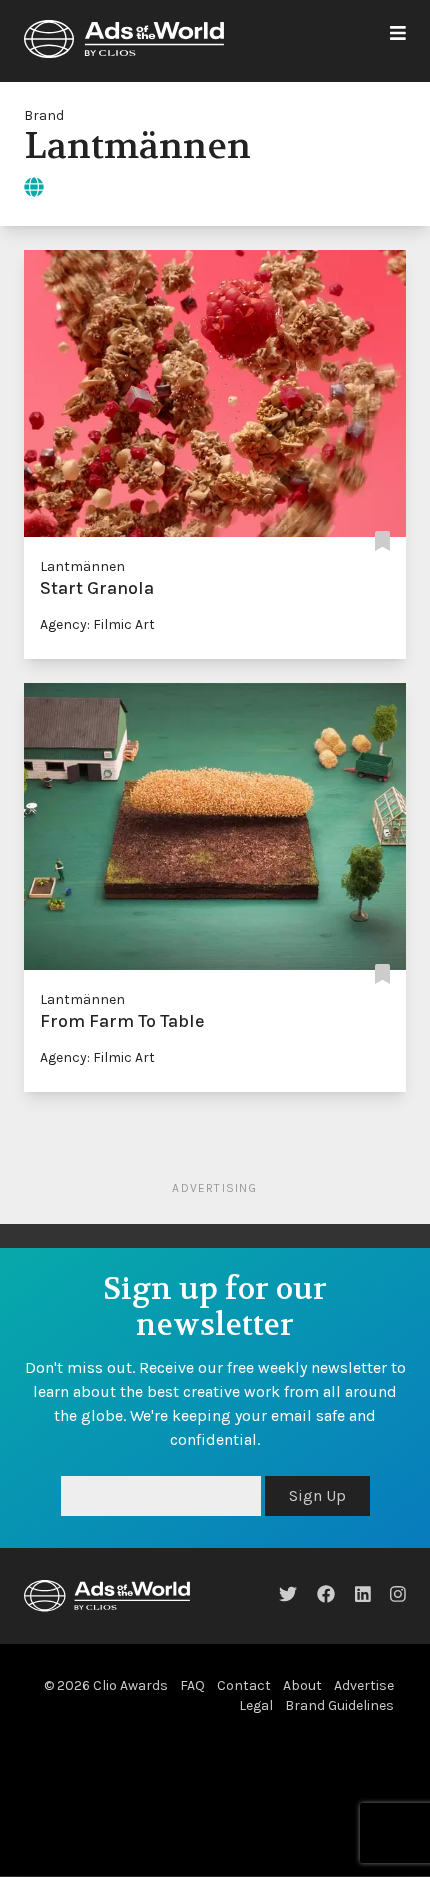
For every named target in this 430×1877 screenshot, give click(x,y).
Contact (244, 1685)
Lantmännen (82, 566)
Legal (256, 1705)
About (302, 1685)
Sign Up (317, 1495)
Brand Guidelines (339, 1705)
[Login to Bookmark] (382, 542)
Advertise (364, 1685)
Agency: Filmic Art (97, 624)
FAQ (192, 1685)
